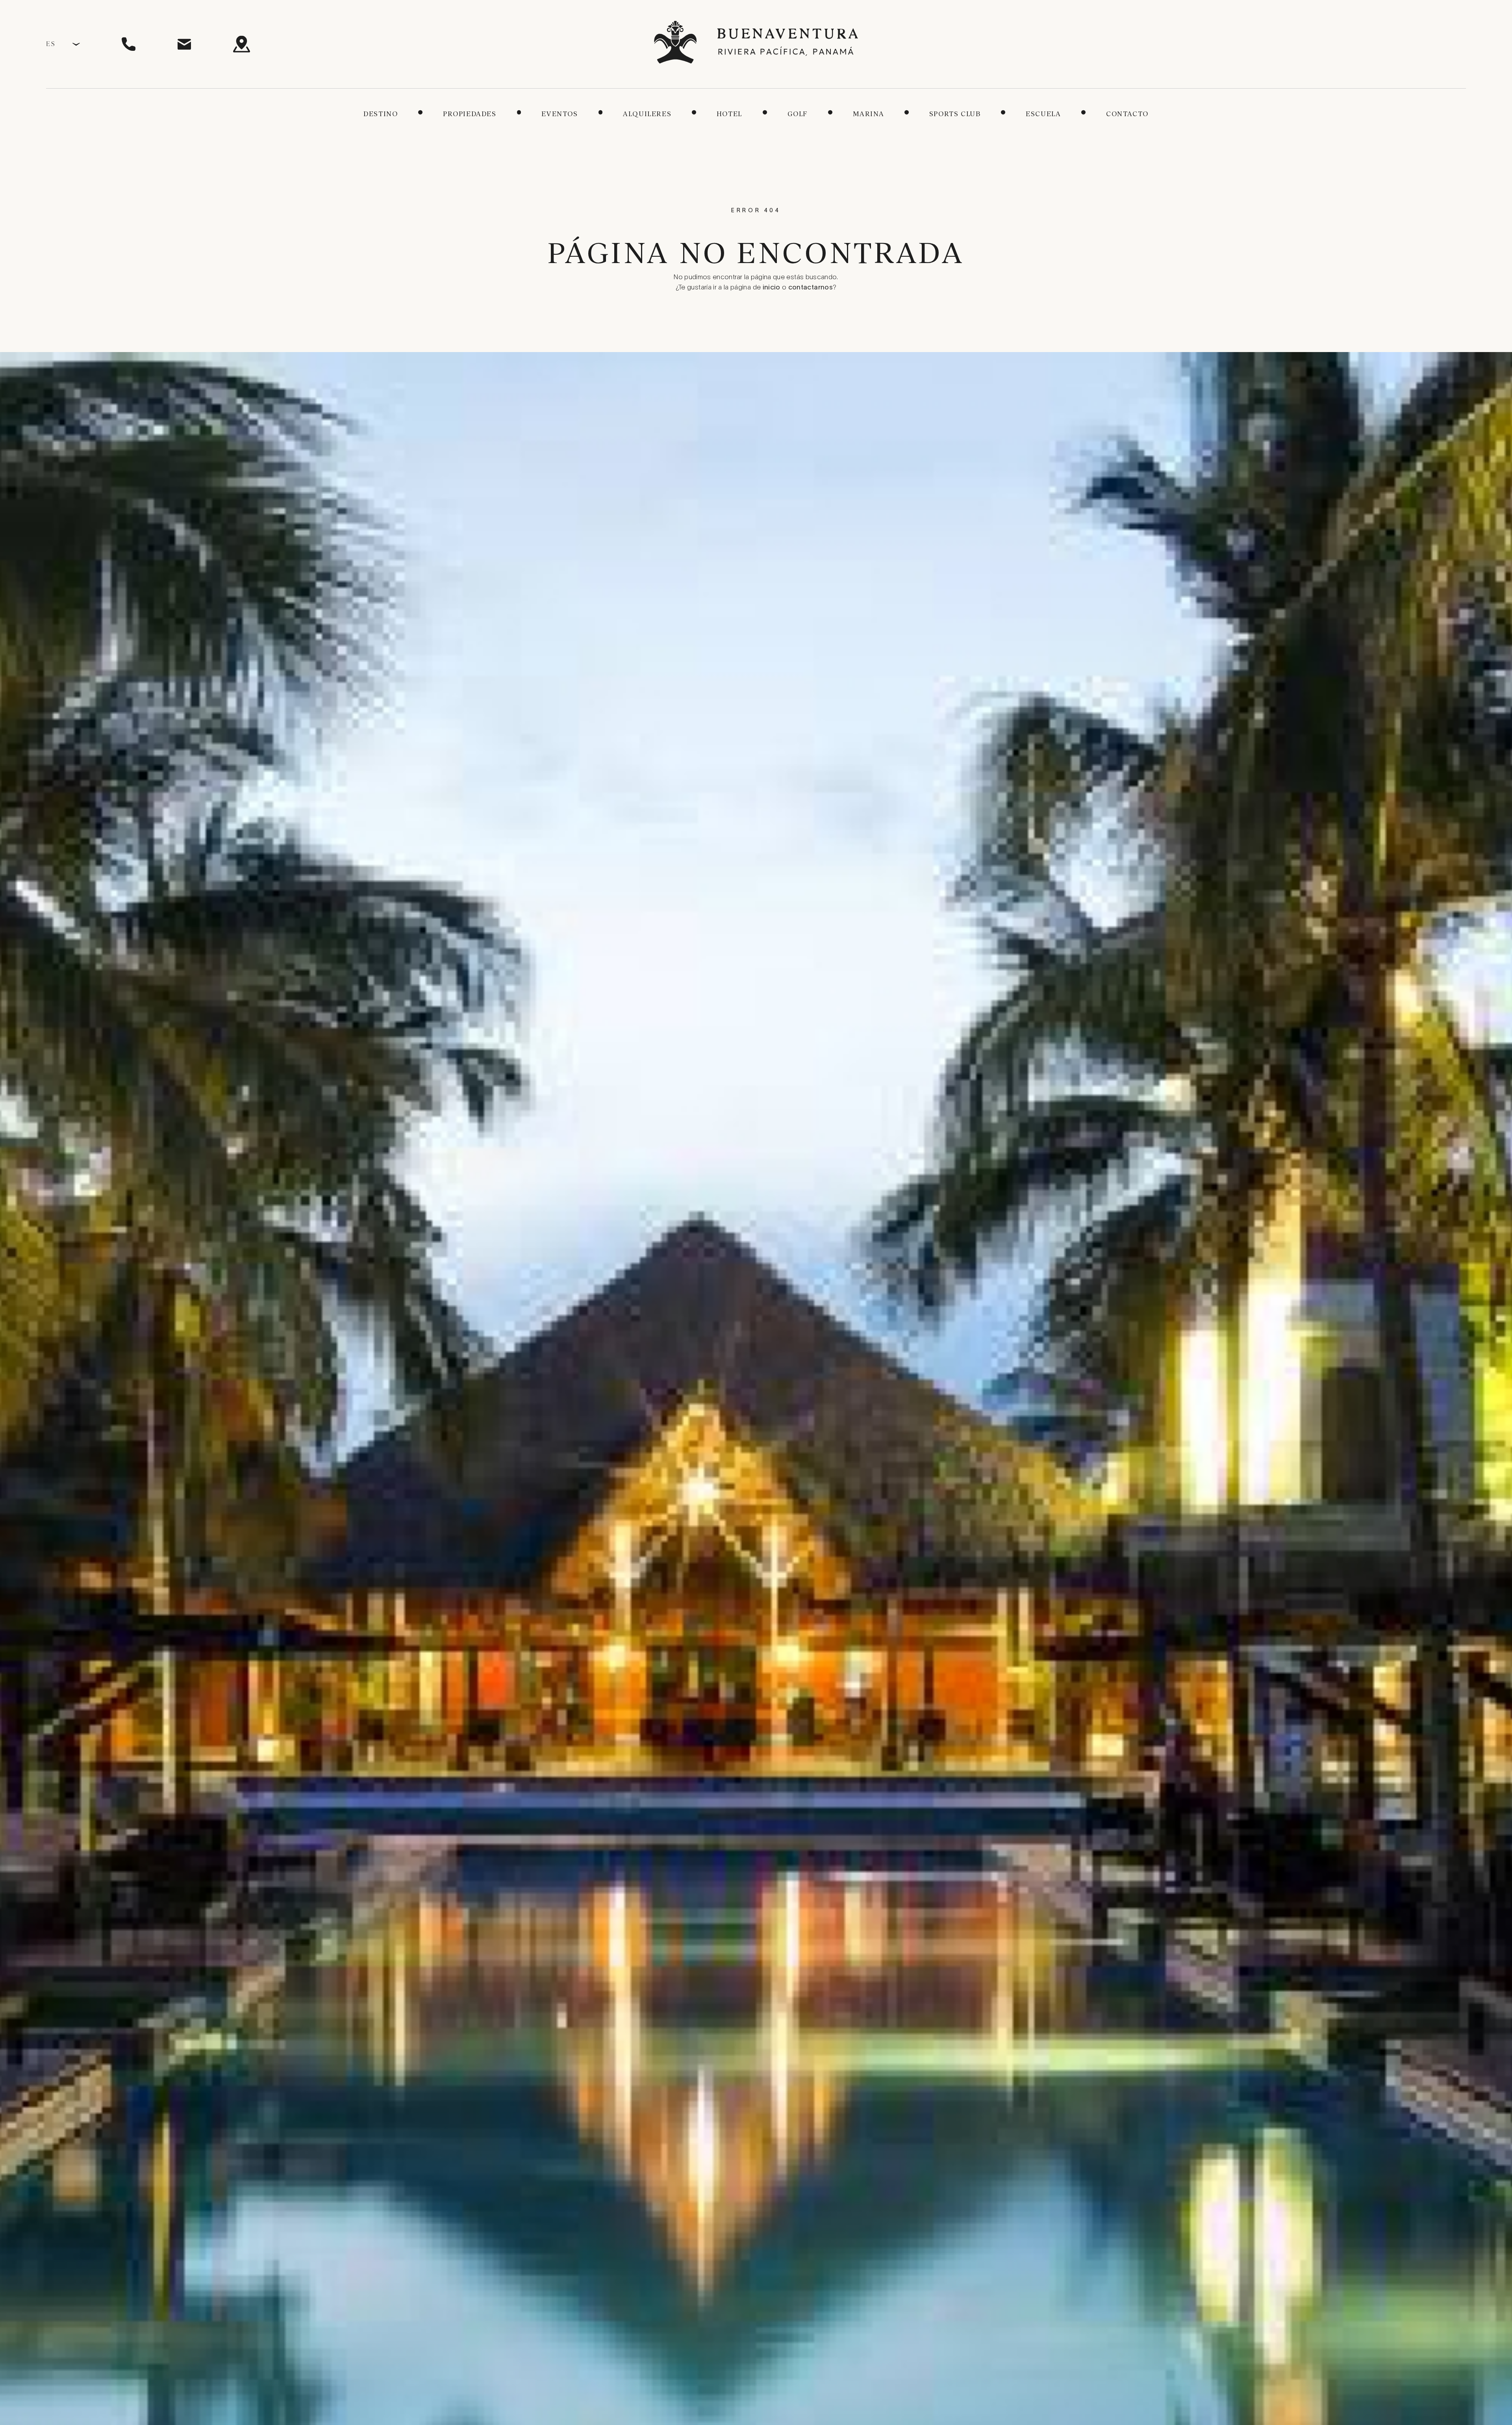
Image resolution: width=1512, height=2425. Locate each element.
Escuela (1043, 114)
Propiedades (470, 114)
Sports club (955, 114)
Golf (798, 114)
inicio (772, 288)
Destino (381, 114)
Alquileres (647, 114)
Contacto (1127, 114)
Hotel (729, 114)
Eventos (560, 114)
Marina (869, 114)
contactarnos (811, 288)
